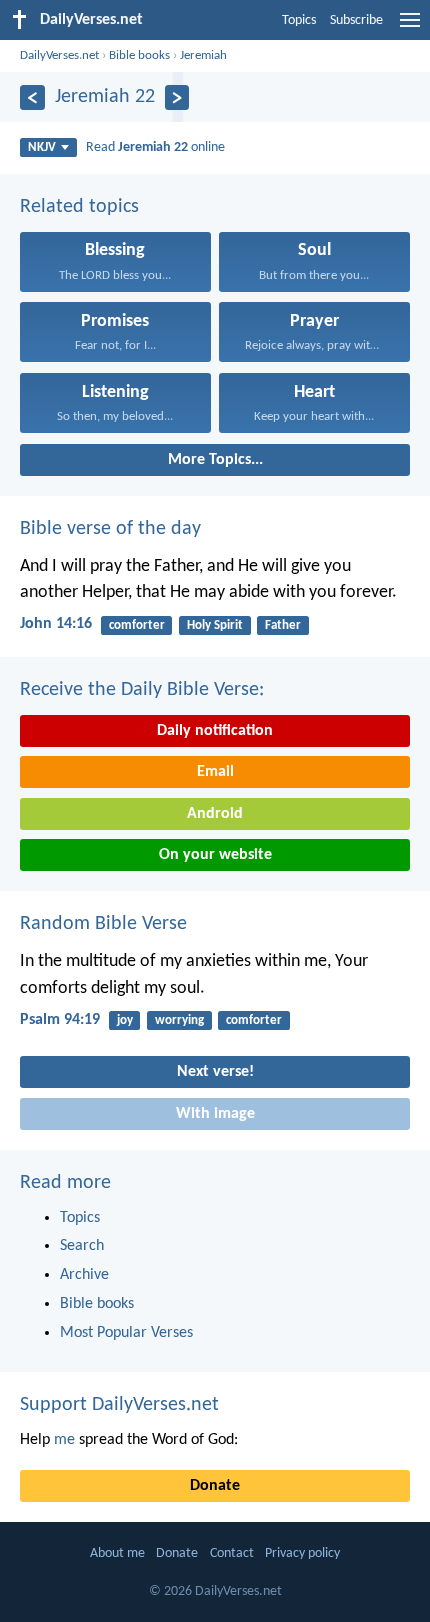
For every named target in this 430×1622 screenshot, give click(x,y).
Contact (232, 1553)
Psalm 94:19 (60, 1020)
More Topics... (215, 460)
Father (283, 625)
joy (125, 1020)
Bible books (139, 55)
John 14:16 (56, 624)
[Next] (177, 97)
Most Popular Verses (126, 1333)
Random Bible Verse (103, 924)
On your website (215, 855)
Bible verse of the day (110, 529)
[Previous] (32, 97)
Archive (84, 1275)
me (64, 1440)
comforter (137, 625)
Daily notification (215, 731)
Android (215, 814)
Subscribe (356, 20)
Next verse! (215, 1072)
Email (215, 772)
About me (117, 1553)
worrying (179, 1020)
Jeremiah (203, 55)
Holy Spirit (215, 625)
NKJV (42, 147)
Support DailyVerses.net (119, 1405)
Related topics (79, 207)
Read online (155, 147)
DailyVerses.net (59, 55)
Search (82, 1246)
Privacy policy (302, 1553)
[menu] (410, 28)
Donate (215, 1486)
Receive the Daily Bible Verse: (142, 690)
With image (215, 1114)
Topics (299, 20)
